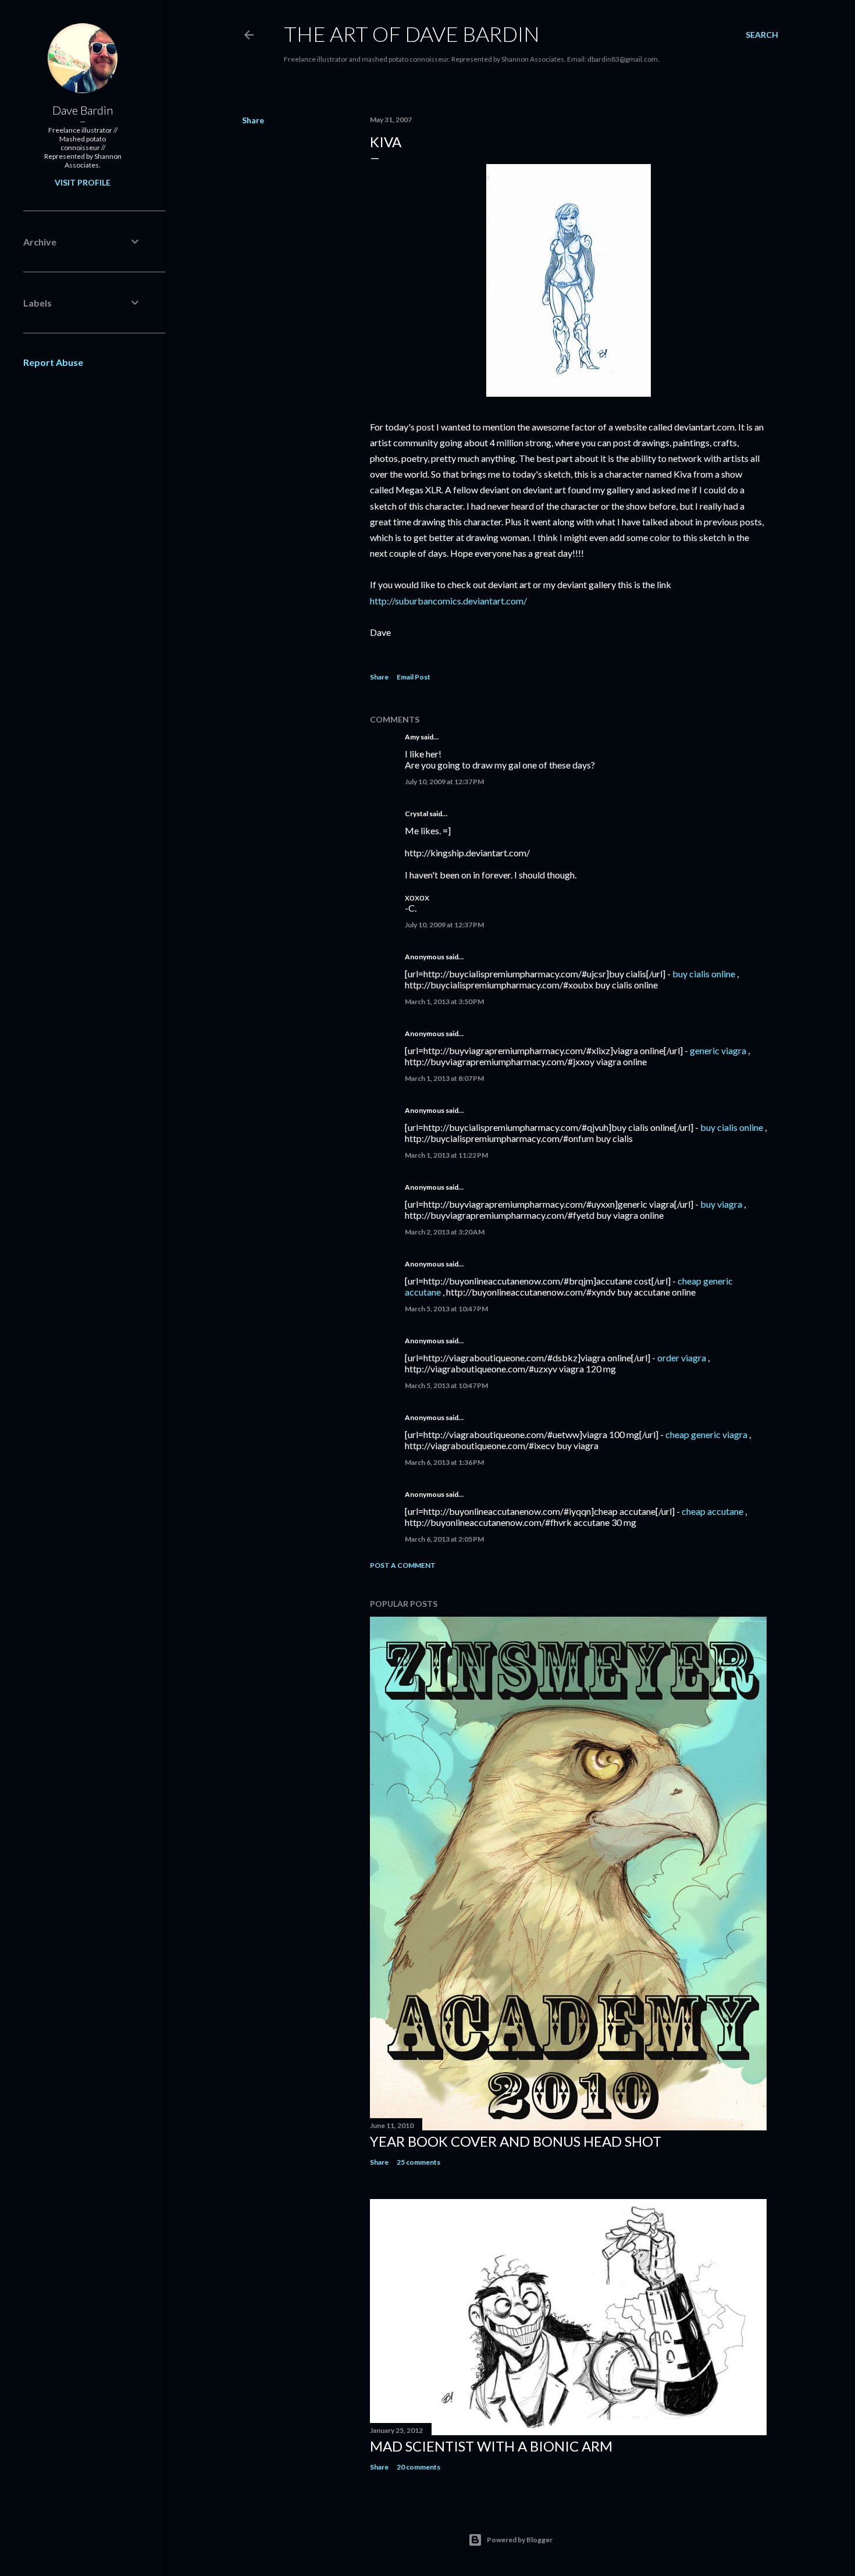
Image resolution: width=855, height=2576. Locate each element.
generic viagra (718, 1050)
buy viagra (721, 1204)
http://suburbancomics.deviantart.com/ (448, 601)
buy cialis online (704, 974)
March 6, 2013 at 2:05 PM (444, 1539)
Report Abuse (53, 362)
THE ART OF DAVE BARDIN (412, 34)
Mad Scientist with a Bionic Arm (491, 2446)
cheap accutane (712, 1511)
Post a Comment (403, 1565)
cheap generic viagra (706, 1434)
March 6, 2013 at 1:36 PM (444, 1462)
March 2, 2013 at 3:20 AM (445, 1232)
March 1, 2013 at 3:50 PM (444, 1001)
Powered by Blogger (520, 2540)
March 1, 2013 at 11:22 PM (446, 1155)
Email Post (414, 677)
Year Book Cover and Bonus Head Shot (516, 2141)
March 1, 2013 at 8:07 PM (444, 1078)
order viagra (682, 1358)
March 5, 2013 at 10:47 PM (446, 1309)
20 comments (418, 2467)
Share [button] (253, 120)
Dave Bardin (83, 110)
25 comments (418, 2162)
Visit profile (83, 182)
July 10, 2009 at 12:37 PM (444, 782)
